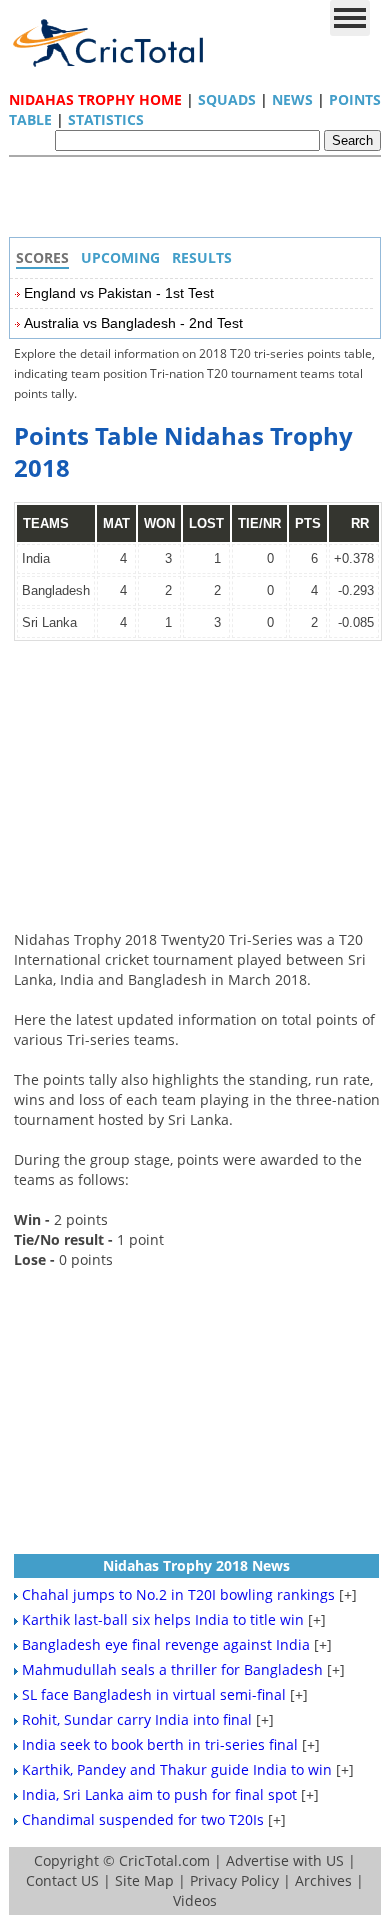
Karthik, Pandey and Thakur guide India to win (177, 1769)
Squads (227, 99)
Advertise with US (285, 1860)
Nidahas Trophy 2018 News (196, 1565)
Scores (42, 257)
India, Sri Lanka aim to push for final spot (159, 1794)
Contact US (62, 1880)
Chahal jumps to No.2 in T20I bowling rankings (178, 1594)
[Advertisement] (200, 202)
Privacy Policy (234, 1880)
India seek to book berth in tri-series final (160, 1744)
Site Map (144, 1880)
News (292, 99)
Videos (195, 1900)
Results (202, 257)
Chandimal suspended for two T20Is (143, 1819)
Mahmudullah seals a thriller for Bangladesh (172, 1669)
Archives (323, 1880)
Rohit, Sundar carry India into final (137, 1719)
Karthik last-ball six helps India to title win (163, 1619)
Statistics (106, 119)
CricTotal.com (164, 1860)
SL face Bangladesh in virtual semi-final (154, 1694)
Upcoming (120, 257)
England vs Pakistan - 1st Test (119, 293)
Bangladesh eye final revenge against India (166, 1644)
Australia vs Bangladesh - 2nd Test (133, 323)
